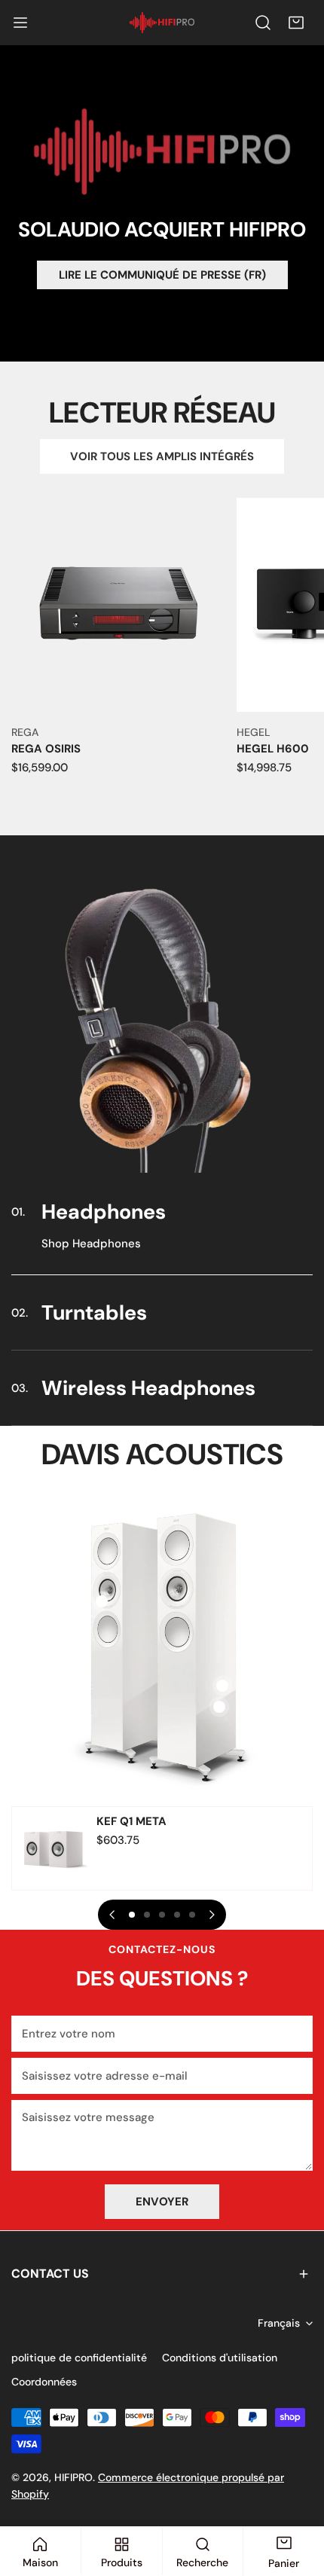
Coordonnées (44, 2382)
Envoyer (162, 2202)
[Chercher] (263, 23)
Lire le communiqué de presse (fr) (162, 275)
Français (279, 2323)
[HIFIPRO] (162, 23)
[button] (296, 23)
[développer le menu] (20, 23)
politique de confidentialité (79, 2358)
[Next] (211, 1915)
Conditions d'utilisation (220, 2358)
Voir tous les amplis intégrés (162, 456)
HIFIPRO (73, 2477)
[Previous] (113, 1915)
